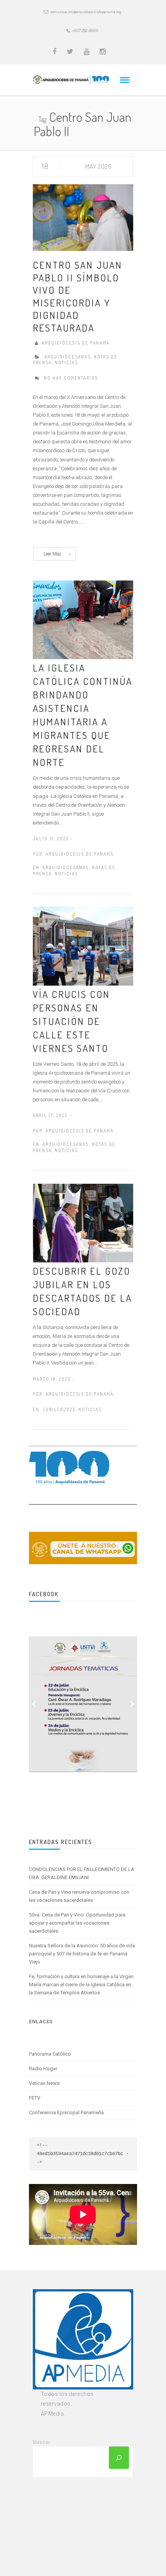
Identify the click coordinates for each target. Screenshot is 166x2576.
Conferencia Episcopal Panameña (66, 2112)
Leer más (53, 554)
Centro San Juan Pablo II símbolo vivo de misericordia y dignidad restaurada (78, 296)
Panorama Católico (50, 2054)
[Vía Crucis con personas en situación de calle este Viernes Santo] (83, 946)
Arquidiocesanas (68, 357)
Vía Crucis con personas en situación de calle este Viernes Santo (71, 1021)
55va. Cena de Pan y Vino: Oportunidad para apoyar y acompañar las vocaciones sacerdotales (77, 1923)
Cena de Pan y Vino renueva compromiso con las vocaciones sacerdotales (79, 1896)
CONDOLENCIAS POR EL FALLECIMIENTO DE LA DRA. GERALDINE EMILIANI (82, 1873)
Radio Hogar (43, 2069)
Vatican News (44, 2083)
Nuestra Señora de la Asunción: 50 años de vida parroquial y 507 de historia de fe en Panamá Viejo (82, 1954)
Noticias (66, 363)
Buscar (42, 2442)
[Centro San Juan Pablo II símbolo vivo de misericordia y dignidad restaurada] (83, 217)
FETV (35, 2098)
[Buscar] (119, 2458)
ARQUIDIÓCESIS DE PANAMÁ (76, 343)
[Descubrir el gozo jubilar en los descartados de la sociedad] (83, 1223)
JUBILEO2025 (59, 1409)
